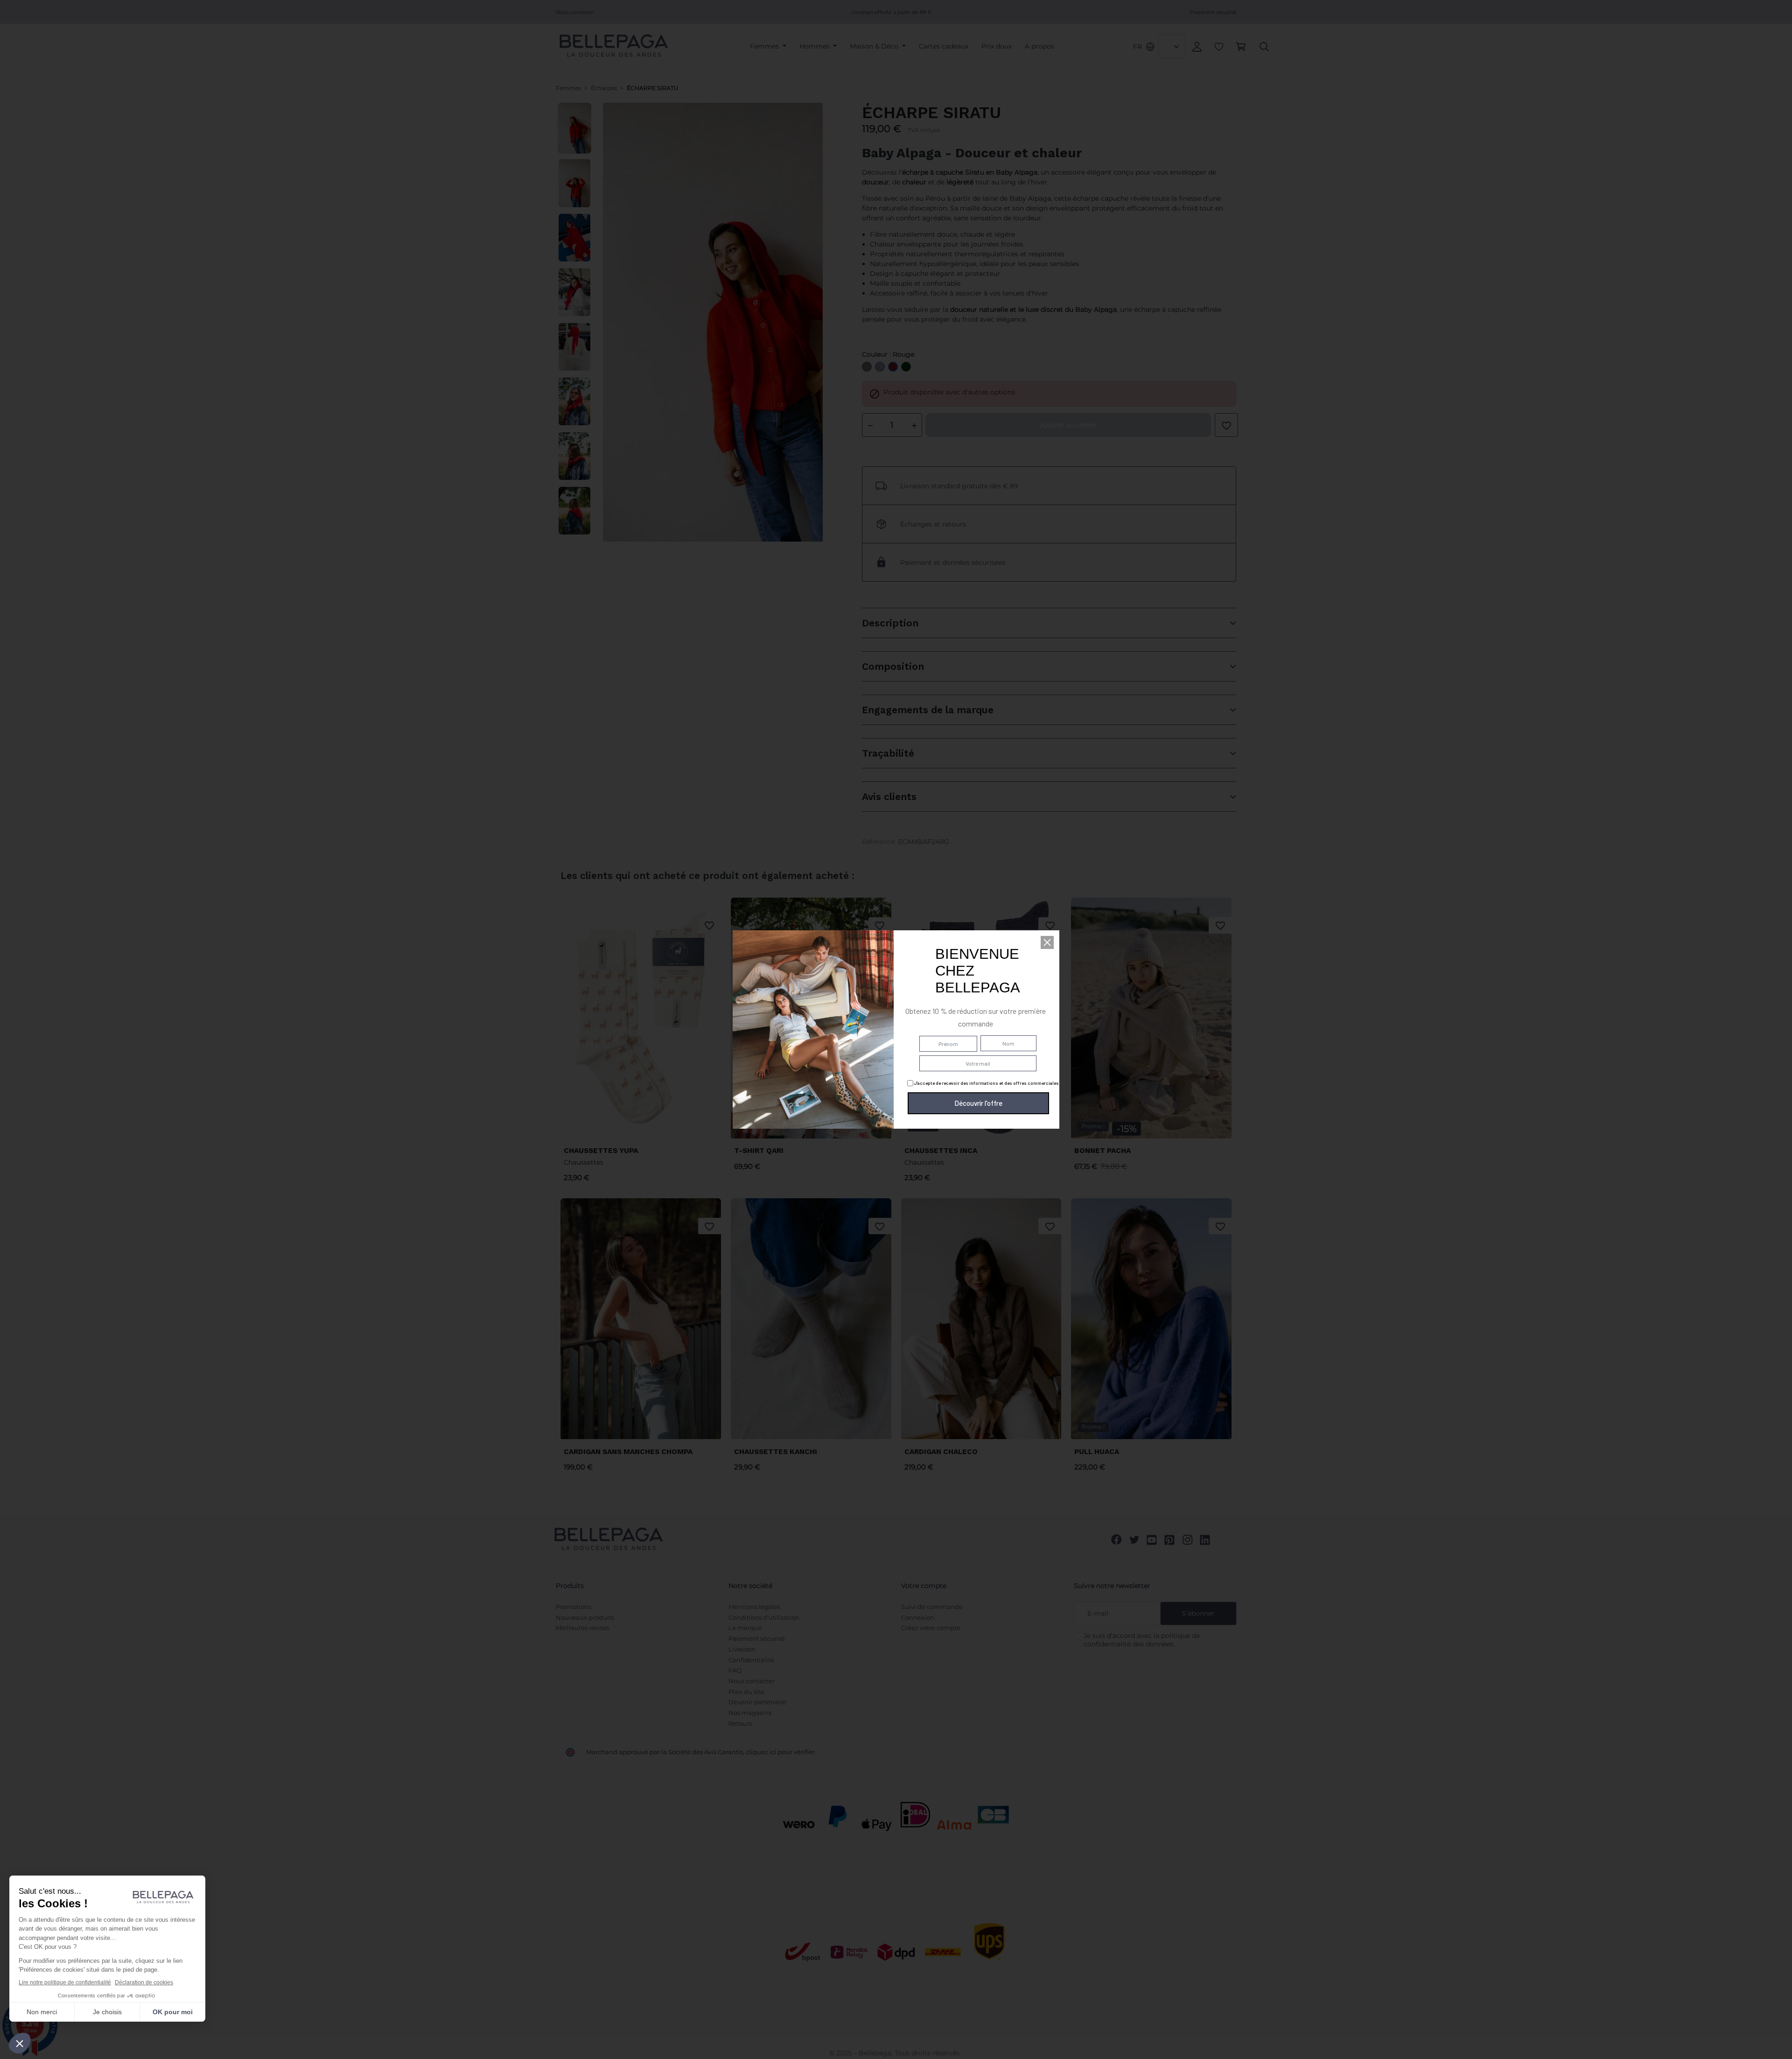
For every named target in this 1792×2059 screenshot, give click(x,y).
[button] (1047, 942)
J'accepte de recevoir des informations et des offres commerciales (986, 1083)
